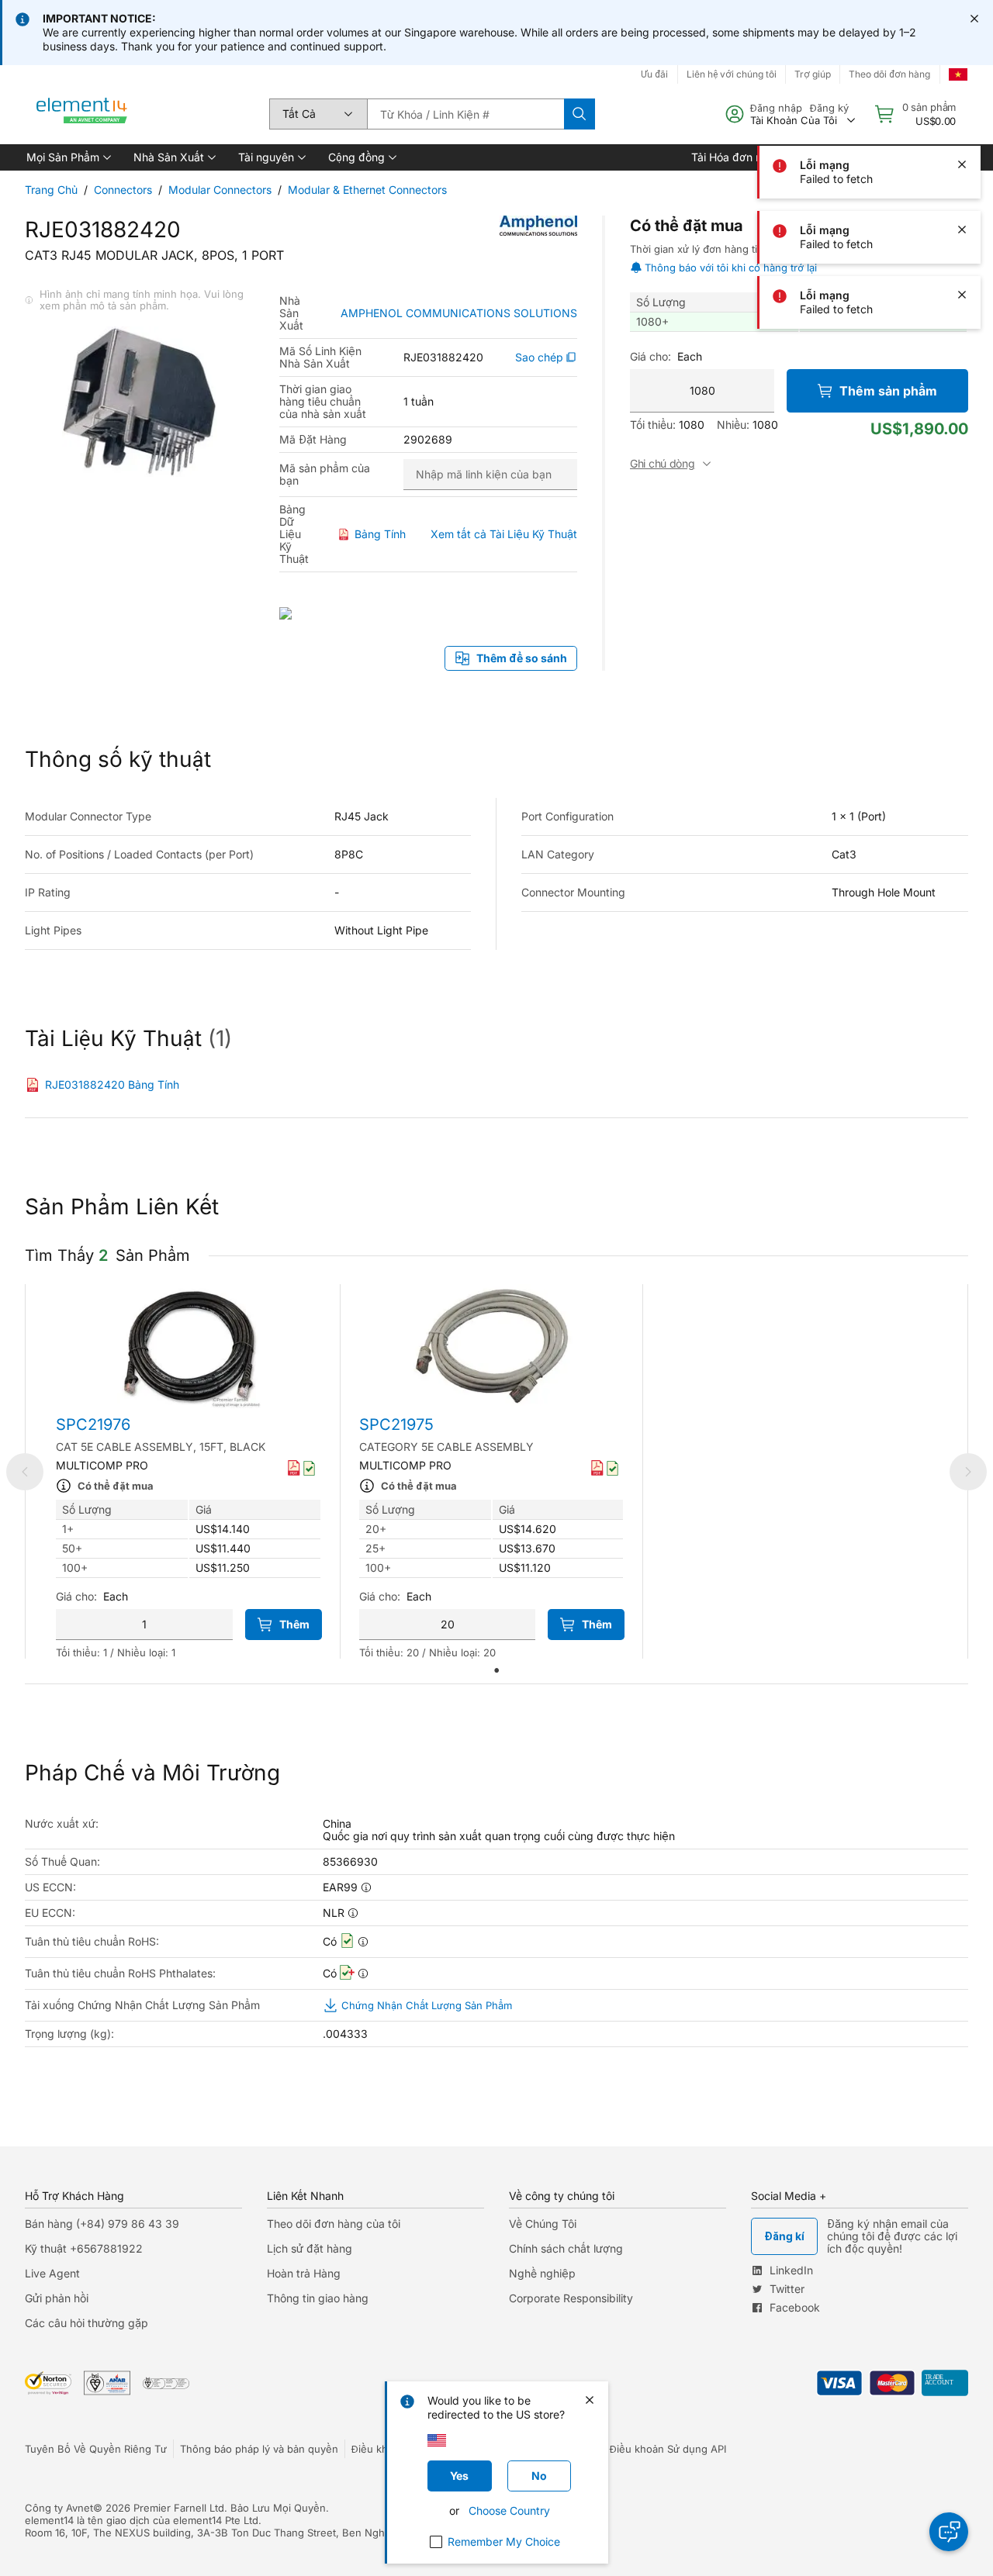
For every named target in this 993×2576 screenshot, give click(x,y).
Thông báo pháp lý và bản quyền (259, 2449)
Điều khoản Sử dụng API (668, 2449)
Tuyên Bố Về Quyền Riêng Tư (96, 2449)
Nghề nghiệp (542, 2273)
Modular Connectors (220, 190)
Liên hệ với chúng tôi (732, 74)
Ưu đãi (654, 74)
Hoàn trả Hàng (304, 2273)
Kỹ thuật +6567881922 (84, 2248)
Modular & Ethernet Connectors (367, 190)
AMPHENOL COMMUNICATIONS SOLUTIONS (459, 313)
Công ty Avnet (59, 2508)
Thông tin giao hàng (318, 2298)
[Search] (580, 114)
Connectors (123, 190)
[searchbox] (465, 114)
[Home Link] (82, 114)
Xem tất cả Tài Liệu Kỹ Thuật (504, 534)
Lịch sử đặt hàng (310, 2248)
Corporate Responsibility (571, 2298)
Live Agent (52, 2273)
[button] (67, 157)
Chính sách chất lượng (566, 2248)
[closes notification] (974, 19)
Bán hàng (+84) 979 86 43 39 (102, 2224)
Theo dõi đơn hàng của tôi (334, 2224)
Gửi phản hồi (57, 2298)
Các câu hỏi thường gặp (86, 2323)
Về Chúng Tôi (543, 2224)
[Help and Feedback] (949, 2532)
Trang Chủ (51, 190)
